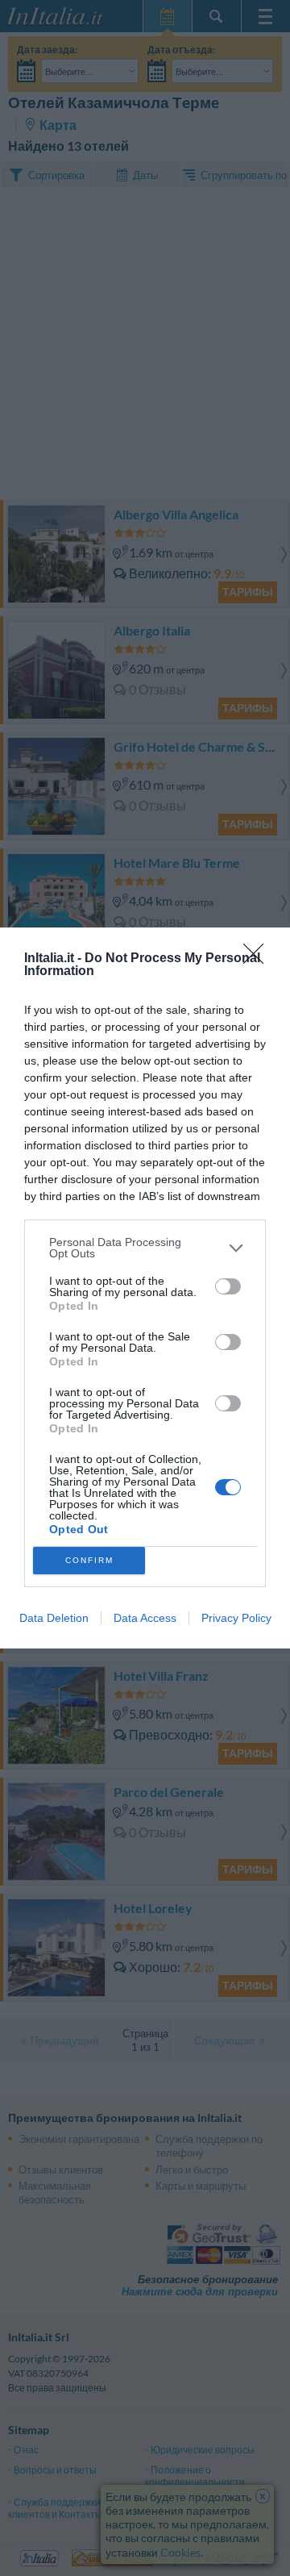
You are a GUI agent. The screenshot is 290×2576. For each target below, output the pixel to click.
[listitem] (145, 1248)
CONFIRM (89, 1560)
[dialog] (145, 1288)
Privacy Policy (236, 1618)
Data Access (145, 1618)
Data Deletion (54, 1618)
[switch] (228, 1286)
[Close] (259, 959)
